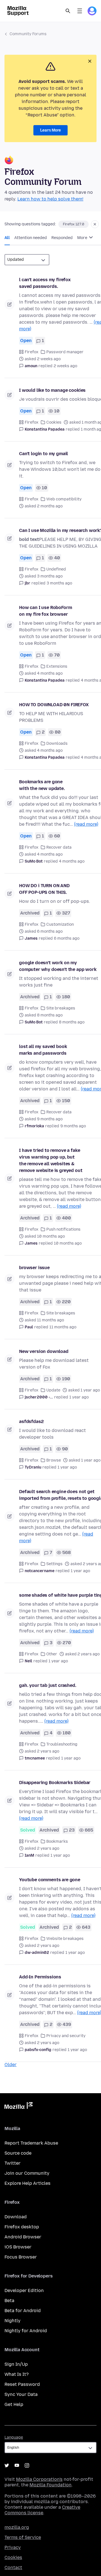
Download (16, 2217)
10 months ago (68, 1243)
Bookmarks (57, 1841)
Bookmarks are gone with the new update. (42, 785)
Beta (9, 2301)
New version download (44, 1351)
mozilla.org (17, 2527)
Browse (54, 1460)
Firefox (32, 352)
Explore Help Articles (27, 2183)
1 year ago (79, 1397)
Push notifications (63, 1229)
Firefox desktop (22, 2227)
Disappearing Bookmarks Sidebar (55, 1783)
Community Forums (28, 34)
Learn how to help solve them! (50, 199)
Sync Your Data (21, 2394)
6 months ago (67, 938)
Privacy (13, 2547)
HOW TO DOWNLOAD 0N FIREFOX (54, 705)
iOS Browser (18, 2247)
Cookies (54, 422)
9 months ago (73, 1126)
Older (11, 2065)
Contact (13, 2567)
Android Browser (23, 2237)
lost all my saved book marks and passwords (43, 1050)
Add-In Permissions (40, 1977)
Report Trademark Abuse (31, 2143)
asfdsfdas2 (31, 1421)
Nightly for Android (26, 2331)
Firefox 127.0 (74, 224)
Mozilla (19, 2107)
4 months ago (72, 861)
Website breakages (65, 1939)
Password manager (65, 352)
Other (52, 1654)
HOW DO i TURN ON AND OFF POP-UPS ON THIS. (44, 889)
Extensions (57, 666)
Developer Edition (24, 2290)
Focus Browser (21, 2257)
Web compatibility (64, 499)
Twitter (12, 2163)
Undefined (56, 569)
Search (68, 11)
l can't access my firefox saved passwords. (45, 283)
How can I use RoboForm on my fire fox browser (45, 611)
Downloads (57, 743)
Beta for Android (23, 2311)
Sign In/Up (16, 2364)
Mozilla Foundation (50, 2485)
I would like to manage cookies (52, 390)
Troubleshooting (62, 1744)
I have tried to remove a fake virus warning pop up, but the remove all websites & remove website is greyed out (51, 1160)
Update (53, 1390)
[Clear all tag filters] (95, 224)
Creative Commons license (42, 2510)
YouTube (17, 2465)
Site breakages (61, 1008)
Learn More (50, 130)
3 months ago (59, 583)
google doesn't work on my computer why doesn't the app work (58, 966)
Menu (80, 11)
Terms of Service (23, 2537)
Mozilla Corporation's (39, 2479)
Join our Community (27, 2173)
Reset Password (22, 2384)
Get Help (14, 2404)
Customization (60, 924)
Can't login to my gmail (43, 454)
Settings (54, 1564)
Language (14, 2437)
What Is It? (17, 2374)
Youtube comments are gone (50, 1880)
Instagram (27, 2465)
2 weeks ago (65, 366)
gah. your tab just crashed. (48, 1685)
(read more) (86, 824)
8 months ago (72, 1022)
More (83, 238)
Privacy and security (66, 2036)
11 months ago (63, 1327)
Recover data (59, 847)
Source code (18, 2153)
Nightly (12, 2321)
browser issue (34, 1268)
